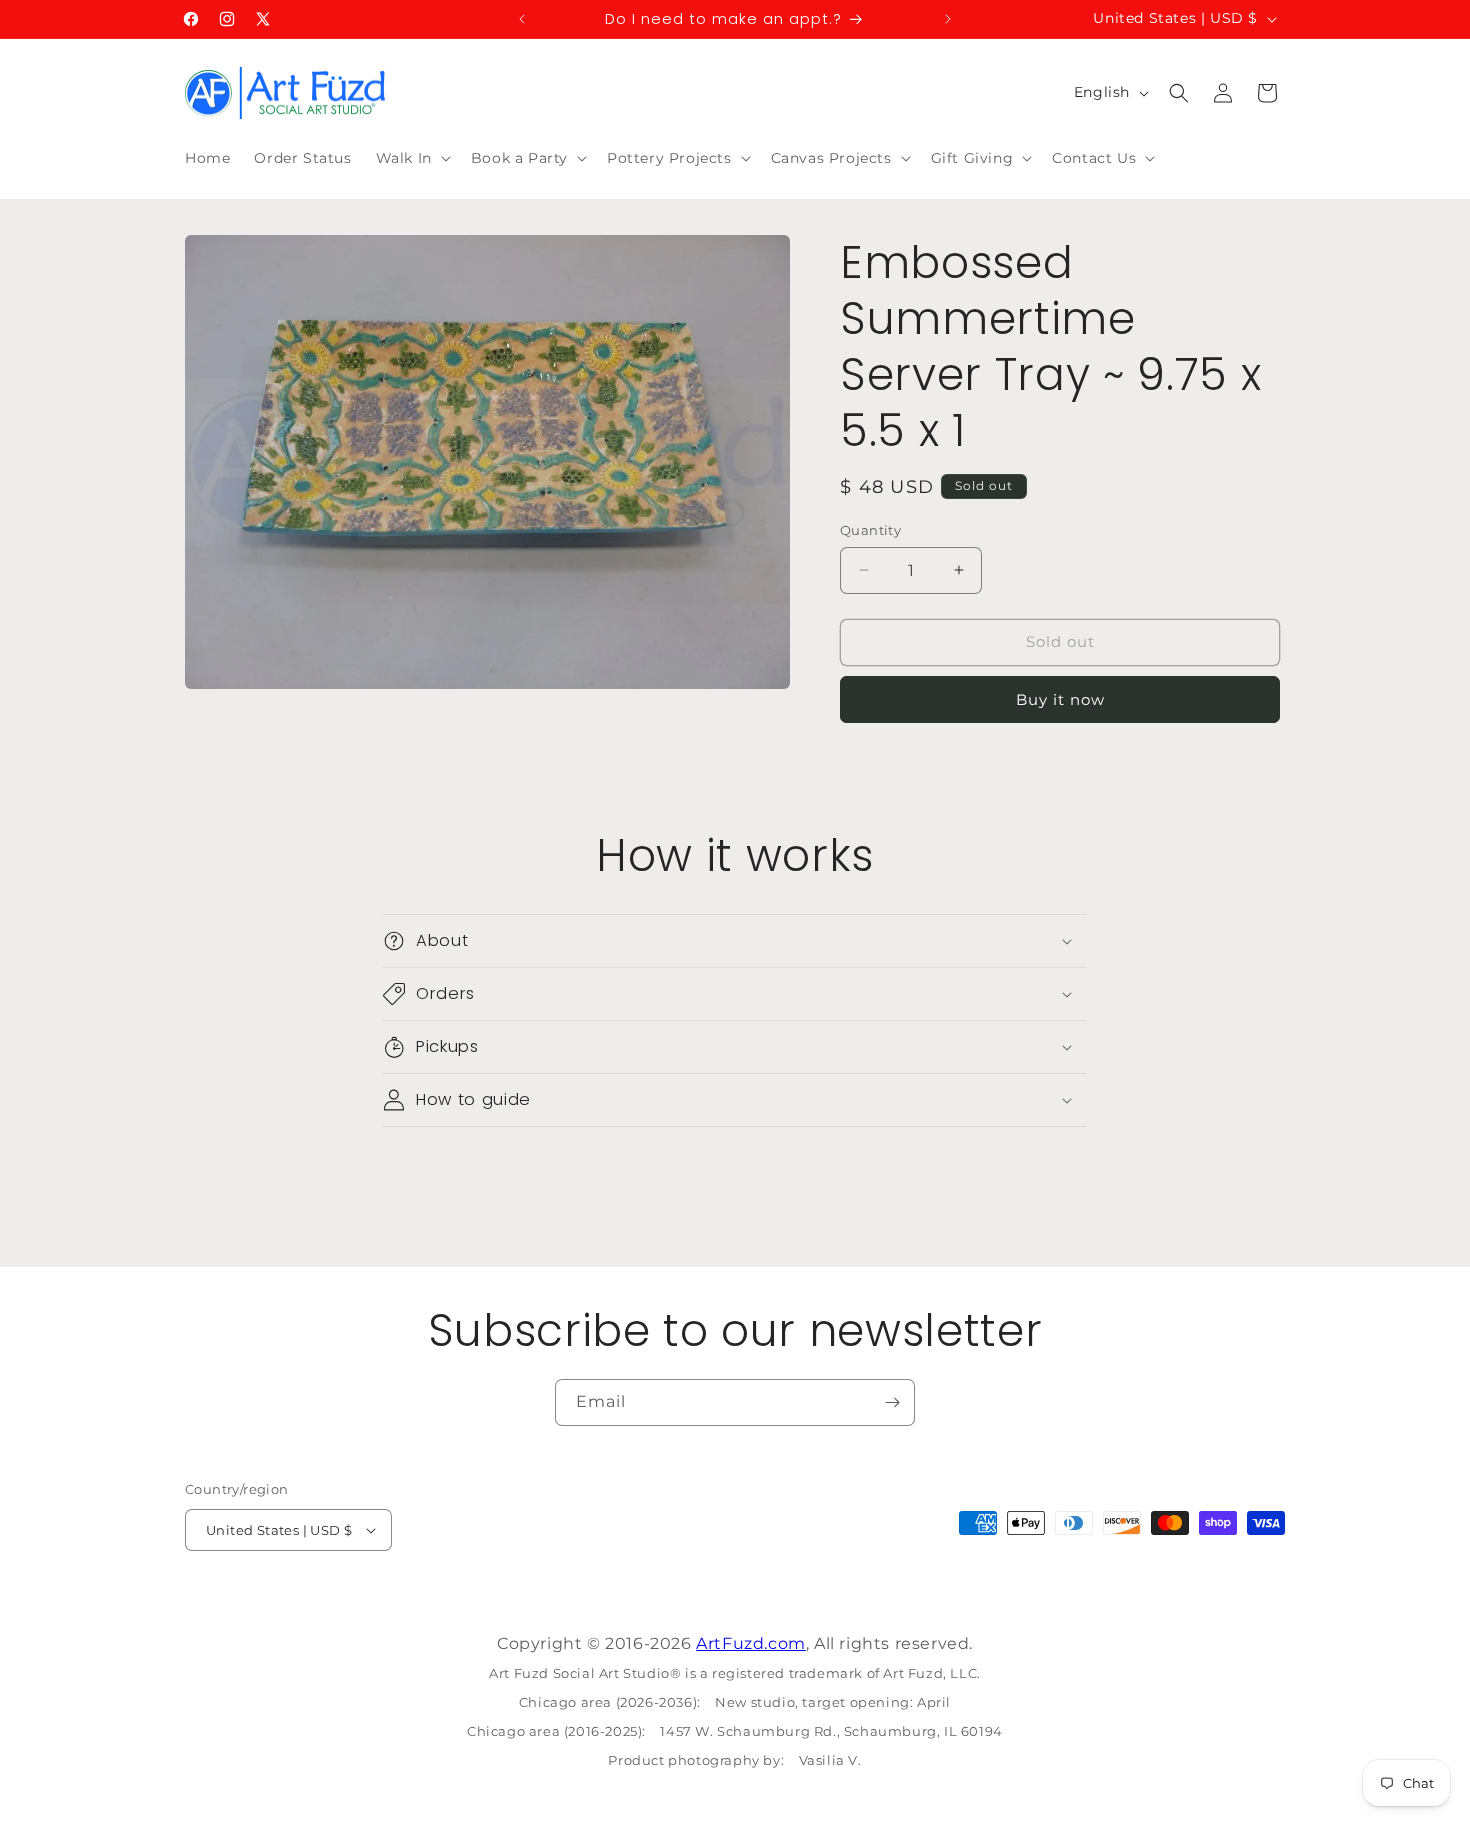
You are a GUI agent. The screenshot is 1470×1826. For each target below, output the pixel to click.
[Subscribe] (892, 1402)
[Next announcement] (948, 19)
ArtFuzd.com (751, 1643)
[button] (411, 158)
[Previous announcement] (522, 19)
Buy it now (1060, 699)
